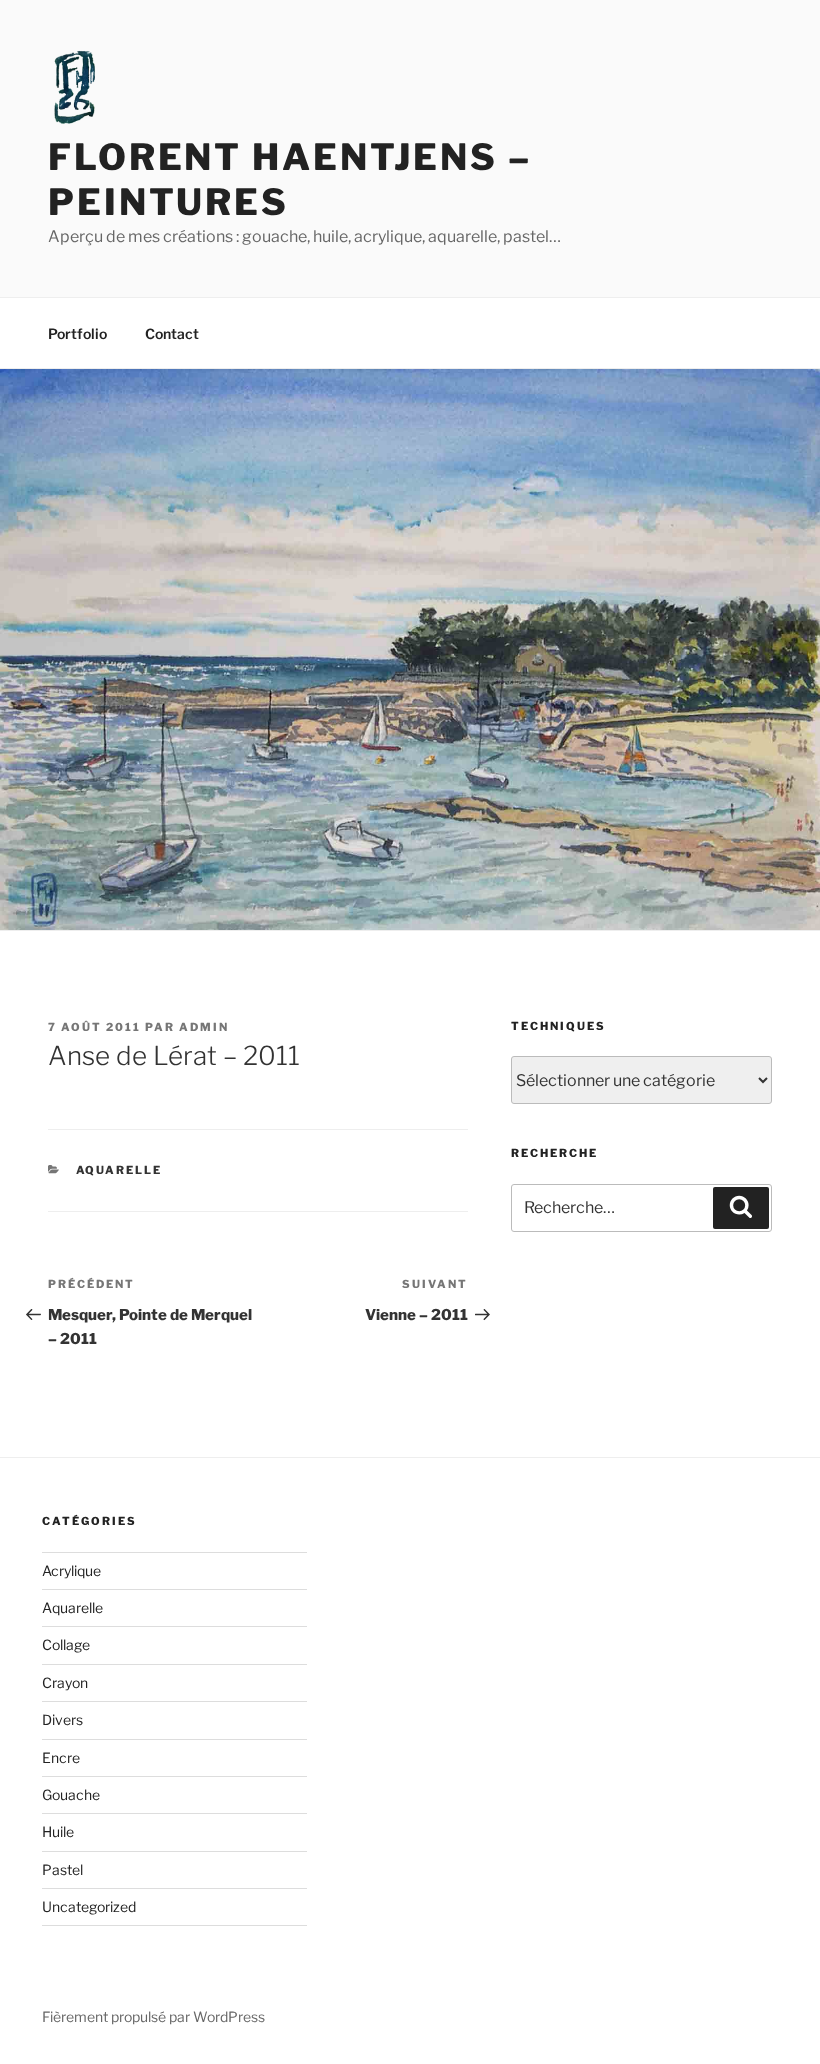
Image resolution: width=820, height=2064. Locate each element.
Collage (66, 1644)
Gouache (71, 1794)
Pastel (62, 1869)
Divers (62, 1719)
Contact (172, 333)
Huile (58, 1831)
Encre (61, 1757)
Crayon (65, 1682)
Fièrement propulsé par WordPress (153, 2016)
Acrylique (71, 1570)
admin (204, 1027)
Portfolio (77, 333)
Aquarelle (119, 1170)
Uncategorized (89, 1906)
